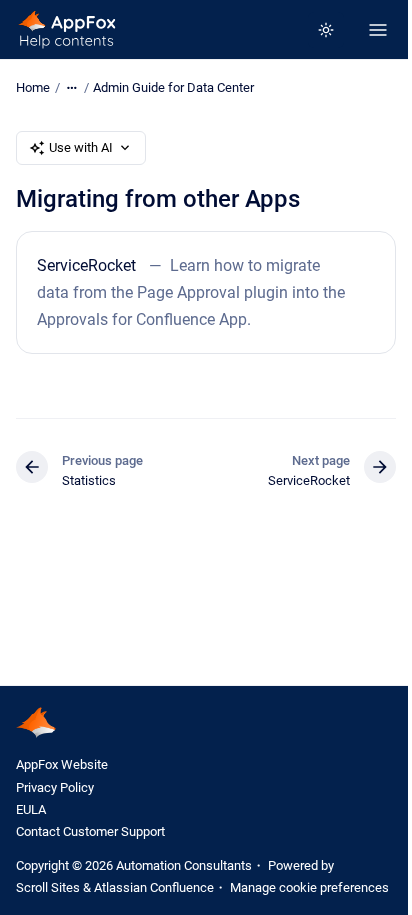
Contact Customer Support (90, 831)
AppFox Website (62, 764)
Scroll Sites (48, 887)
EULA (31, 809)
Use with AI (81, 147)
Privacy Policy (55, 787)
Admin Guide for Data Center (173, 87)
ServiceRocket (86, 265)
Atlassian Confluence (154, 887)
